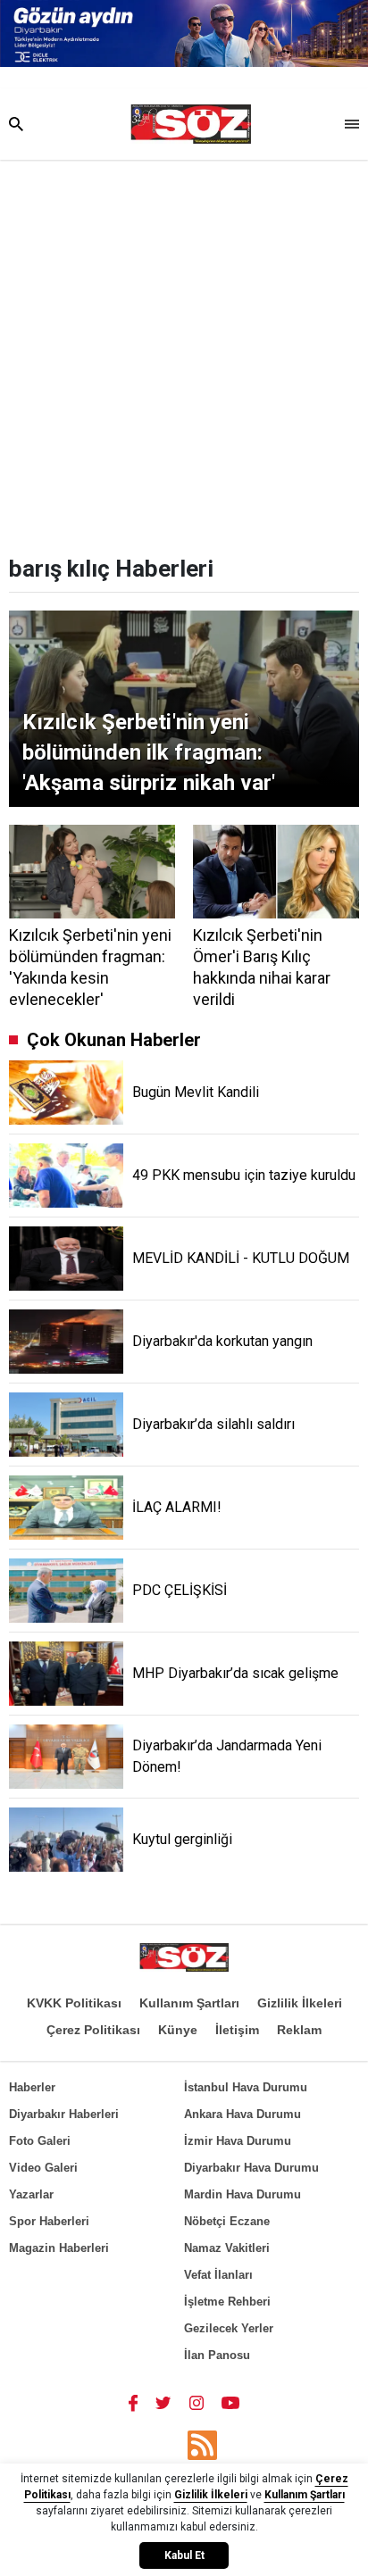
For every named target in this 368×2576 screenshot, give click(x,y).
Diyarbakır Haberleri (64, 2114)
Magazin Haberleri (59, 2248)
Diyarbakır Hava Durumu (251, 2168)
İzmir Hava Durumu (238, 2141)
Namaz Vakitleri (227, 2248)
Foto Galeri (40, 2141)
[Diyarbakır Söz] (191, 124)
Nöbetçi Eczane (227, 2221)
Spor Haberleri (49, 2221)
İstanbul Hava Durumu (246, 2087)
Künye (178, 2030)
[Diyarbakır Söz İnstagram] (197, 2402)
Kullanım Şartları (189, 2003)
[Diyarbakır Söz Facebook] (133, 2402)
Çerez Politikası (93, 2030)
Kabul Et (184, 2555)
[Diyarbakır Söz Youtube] (231, 2402)
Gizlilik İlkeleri (300, 2003)
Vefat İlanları (218, 2275)
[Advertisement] (184, 353)
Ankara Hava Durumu (243, 2114)
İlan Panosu (217, 2355)
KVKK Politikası (74, 2003)
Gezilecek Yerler (229, 2328)
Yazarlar (31, 2194)
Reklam (299, 2030)
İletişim (237, 2030)
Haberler (32, 2087)
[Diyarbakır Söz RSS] (202, 2445)
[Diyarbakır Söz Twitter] (163, 2402)
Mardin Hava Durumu (243, 2194)
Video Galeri (43, 2168)
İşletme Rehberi (227, 2302)
